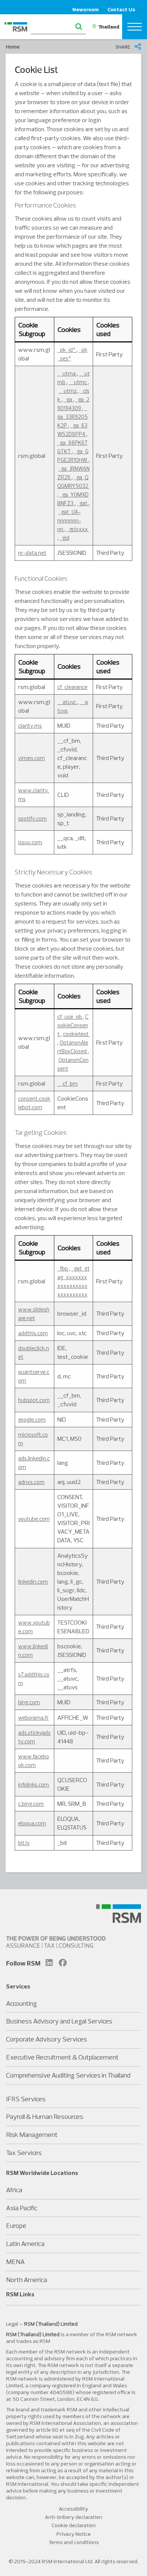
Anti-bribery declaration (73, 2517)
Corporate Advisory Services (47, 2039)
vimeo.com (31, 758)
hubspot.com (34, 1400)
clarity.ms (30, 726)
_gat (83, 503)
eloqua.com (32, 1823)
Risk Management (32, 2135)
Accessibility (73, 2509)
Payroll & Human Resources (45, 2116)
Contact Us (121, 9)
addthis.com (33, 1333)
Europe (16, 2225)
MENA (15, 2262)
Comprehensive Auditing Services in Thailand (68, 2075)
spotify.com (32, 819)
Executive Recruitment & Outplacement (62, 2057)
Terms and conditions (74, 2542)
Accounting (21, 2003)
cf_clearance (72, 687)
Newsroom (86, 9)
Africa (14, 2190)
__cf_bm (67, 1084)
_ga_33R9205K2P (73, 417)
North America (27, 2280)
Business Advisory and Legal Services (59, 2021)
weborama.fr (33, 1718)
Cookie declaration (74, 2525)
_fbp (63, 1268)
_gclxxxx (78, 529)
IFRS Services (26, 2099)
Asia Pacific (22, 2208)
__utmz (68, 391)
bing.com (29, 1702)
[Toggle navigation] (135, 27)
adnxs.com (31, 1482)
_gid (64, 538)
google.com (32, 1420)
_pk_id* (67, 350)
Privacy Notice (74, 2534)
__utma (67, 373)
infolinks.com (34, 1785)
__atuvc (67, 702)
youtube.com (34, 1519)
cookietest (76, 1034)
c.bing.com (31, 1804)
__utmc (78, 382)
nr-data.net (32, 553)
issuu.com (30, 842)
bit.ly (24, 1843)
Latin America (25, 2244)
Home (13, 47)
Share (123, 47)
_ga (68, 399)
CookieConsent (73, 1025)
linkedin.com (33, 1582)
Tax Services (24, 2153)
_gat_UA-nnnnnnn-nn (69, 520)
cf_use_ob (70, 1017)
